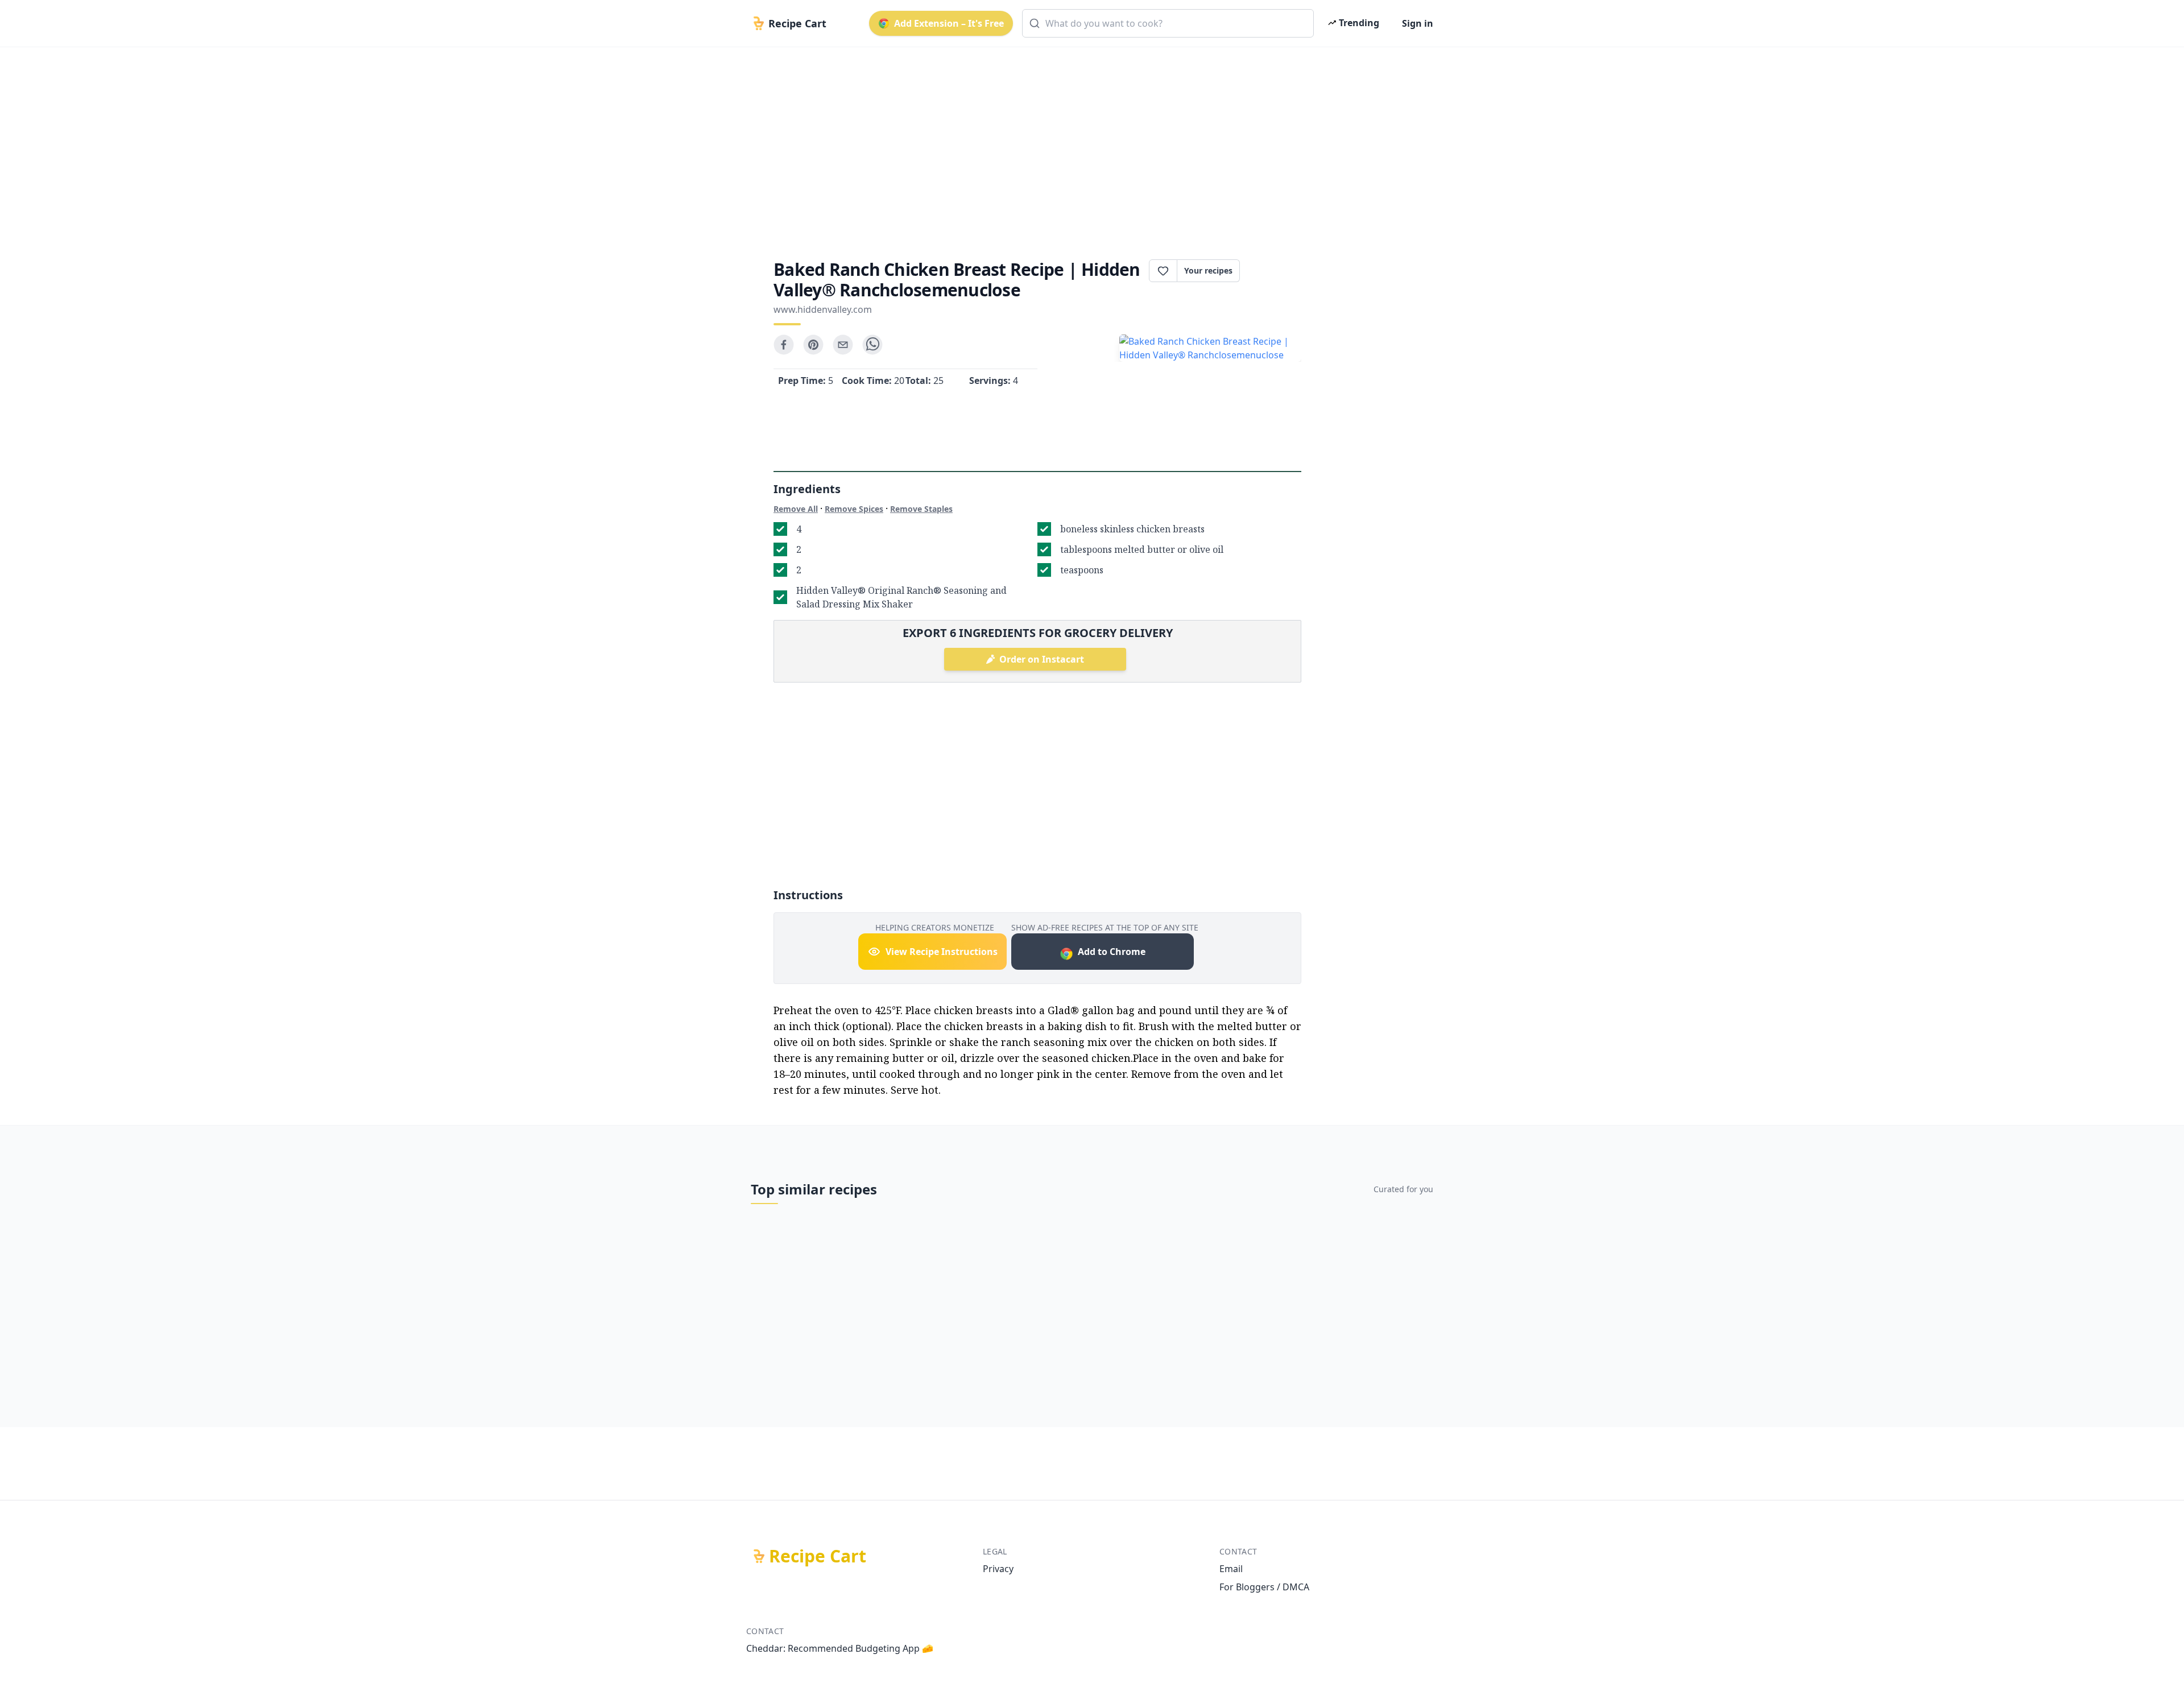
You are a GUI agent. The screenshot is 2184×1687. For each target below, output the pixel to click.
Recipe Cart (818, 1556)
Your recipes (1208, 270)
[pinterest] (813, 345)
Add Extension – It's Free (949, 23)
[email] (843, 345)
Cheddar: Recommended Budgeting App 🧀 (840, 1648)
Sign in (1418, 23)
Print (1276, 271)
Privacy (998, 1569)
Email (1231, 1569)
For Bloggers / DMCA (1264, 1587)
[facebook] (784, 345)
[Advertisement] (1087, 143)
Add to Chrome (1112, 952)
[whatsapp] (872, 345)
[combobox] (1168, 23)
